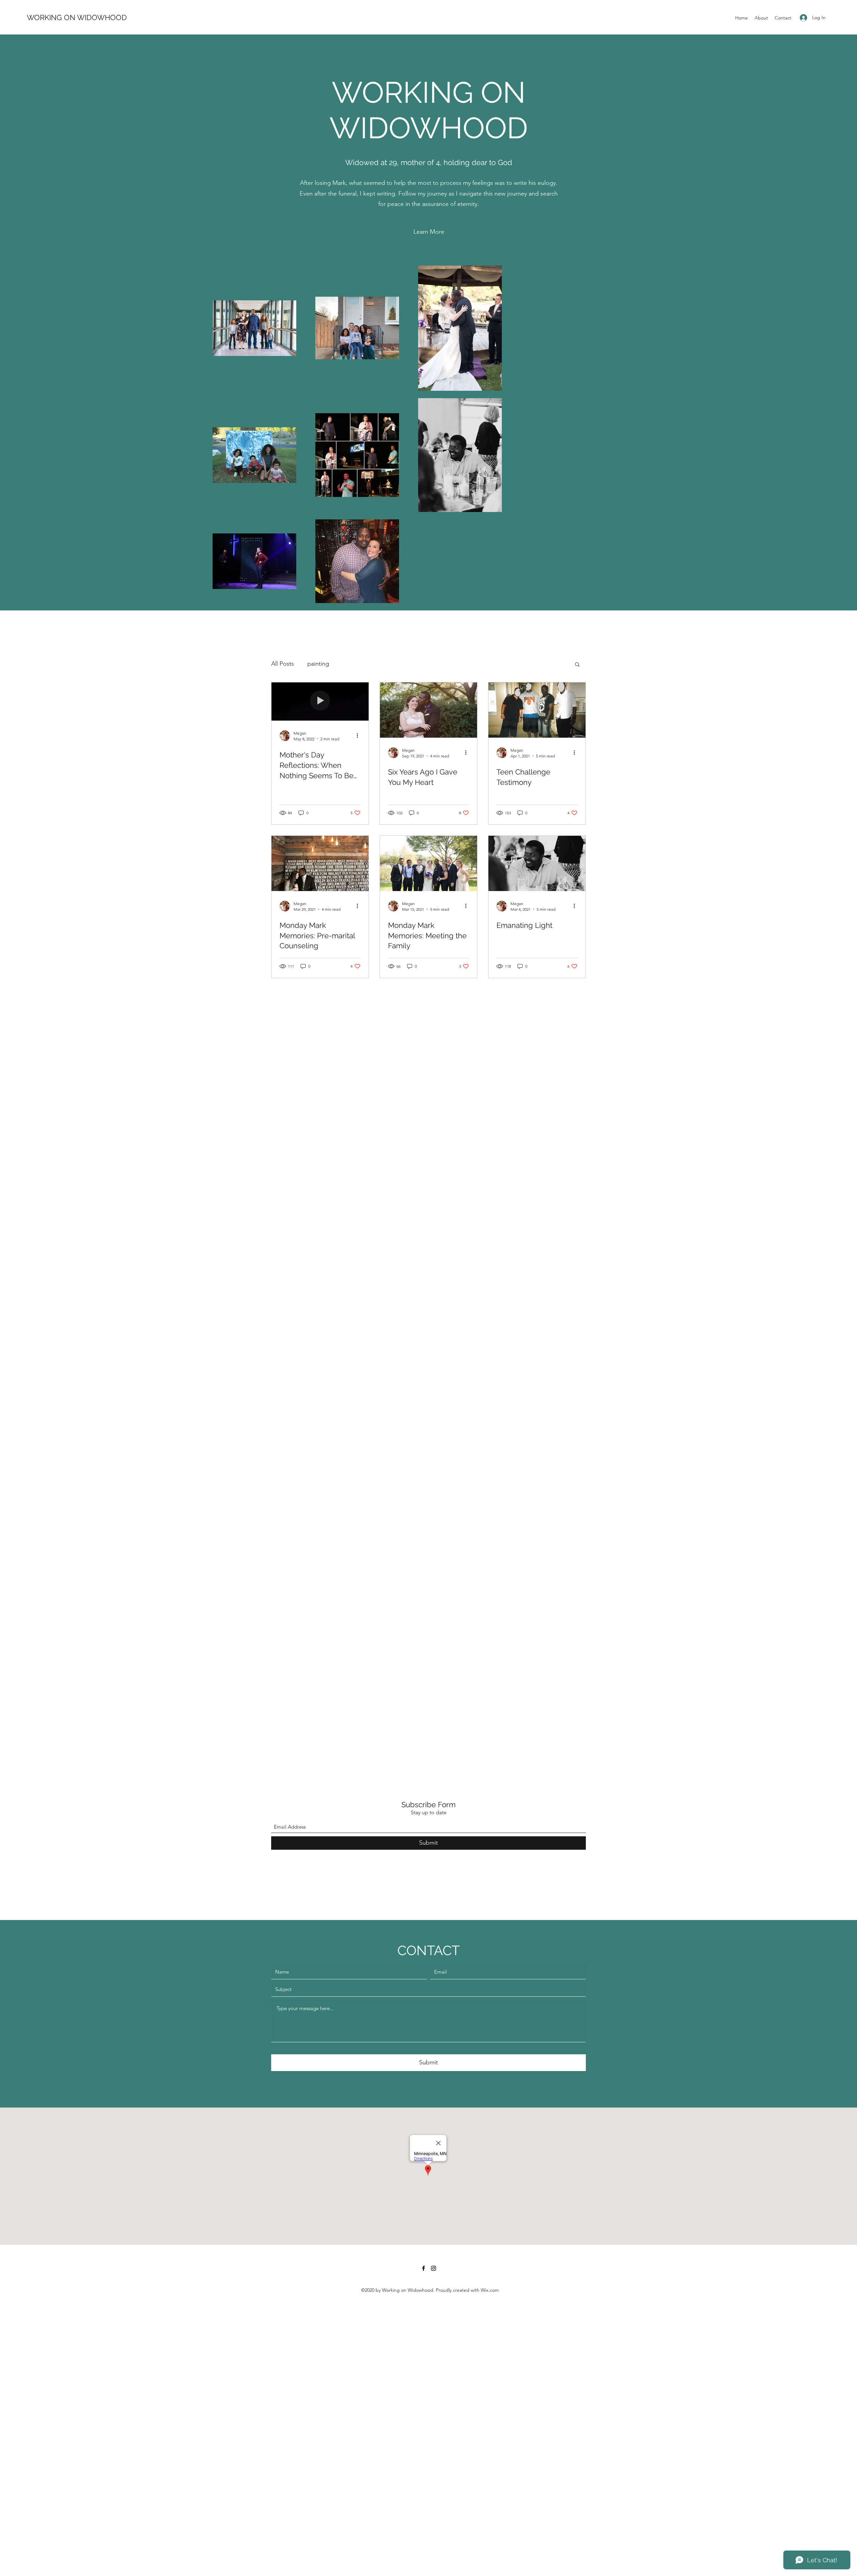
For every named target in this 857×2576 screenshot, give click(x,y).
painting (318, 664)
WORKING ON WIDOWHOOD (77, 17)
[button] (429, 232)
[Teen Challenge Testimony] (537, 710)
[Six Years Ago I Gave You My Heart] (428, 710)
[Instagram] (434, 2268)
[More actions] (360, 736)
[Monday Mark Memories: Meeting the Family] (428, 863)
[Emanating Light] (537, 863)
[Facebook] (423, 2268)
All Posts (283, 664)
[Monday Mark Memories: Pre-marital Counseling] (320, 863)
